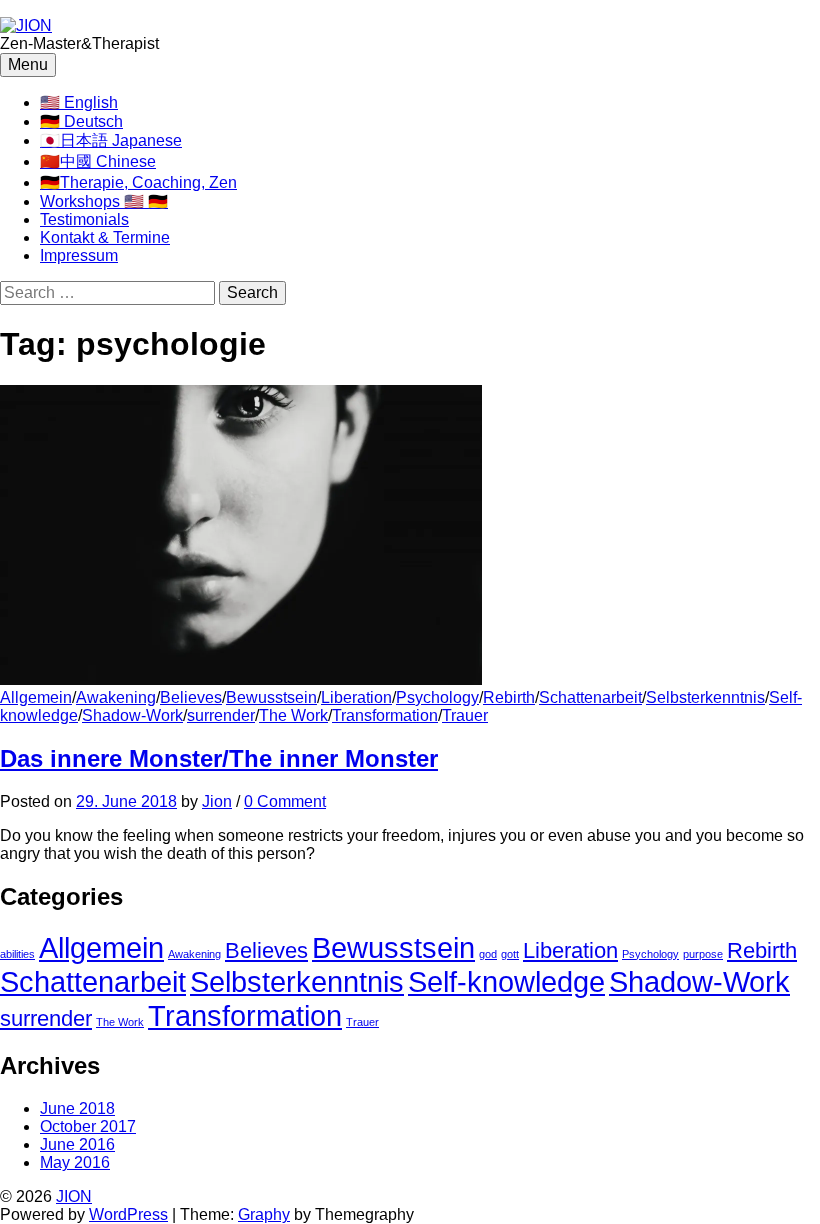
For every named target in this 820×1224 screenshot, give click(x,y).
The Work (293, 715)
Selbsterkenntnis (705, 697)
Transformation (385, 715)
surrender (221, 715)
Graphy (264, 1214)
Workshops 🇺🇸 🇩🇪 (104, 201)
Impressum (79, 255)
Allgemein (36, 697)
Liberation (356, 697)
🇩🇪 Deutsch (81, 121)
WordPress (128, 1214)
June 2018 (77, 1108)
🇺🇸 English (79, 102)
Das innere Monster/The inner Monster (219, 758)
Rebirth (509, 697)
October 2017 (88, 1126)
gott (510, 954)
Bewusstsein (271, 697)
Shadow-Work (132, 715)
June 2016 (77, 1144)
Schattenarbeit (590, 697)
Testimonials (84, 219)
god (488, 954)
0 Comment (285, 801)
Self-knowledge (506, 981)
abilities (17, 954)
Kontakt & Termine (105, 237)
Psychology (437, 697)
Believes (191, 697)
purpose (703, 954)
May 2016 (75, 1162)
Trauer (465, 715)
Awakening (116, 697)
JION (74, 1196)
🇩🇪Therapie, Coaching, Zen (138, 182)
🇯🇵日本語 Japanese (111, 140)
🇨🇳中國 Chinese (98, 161)
